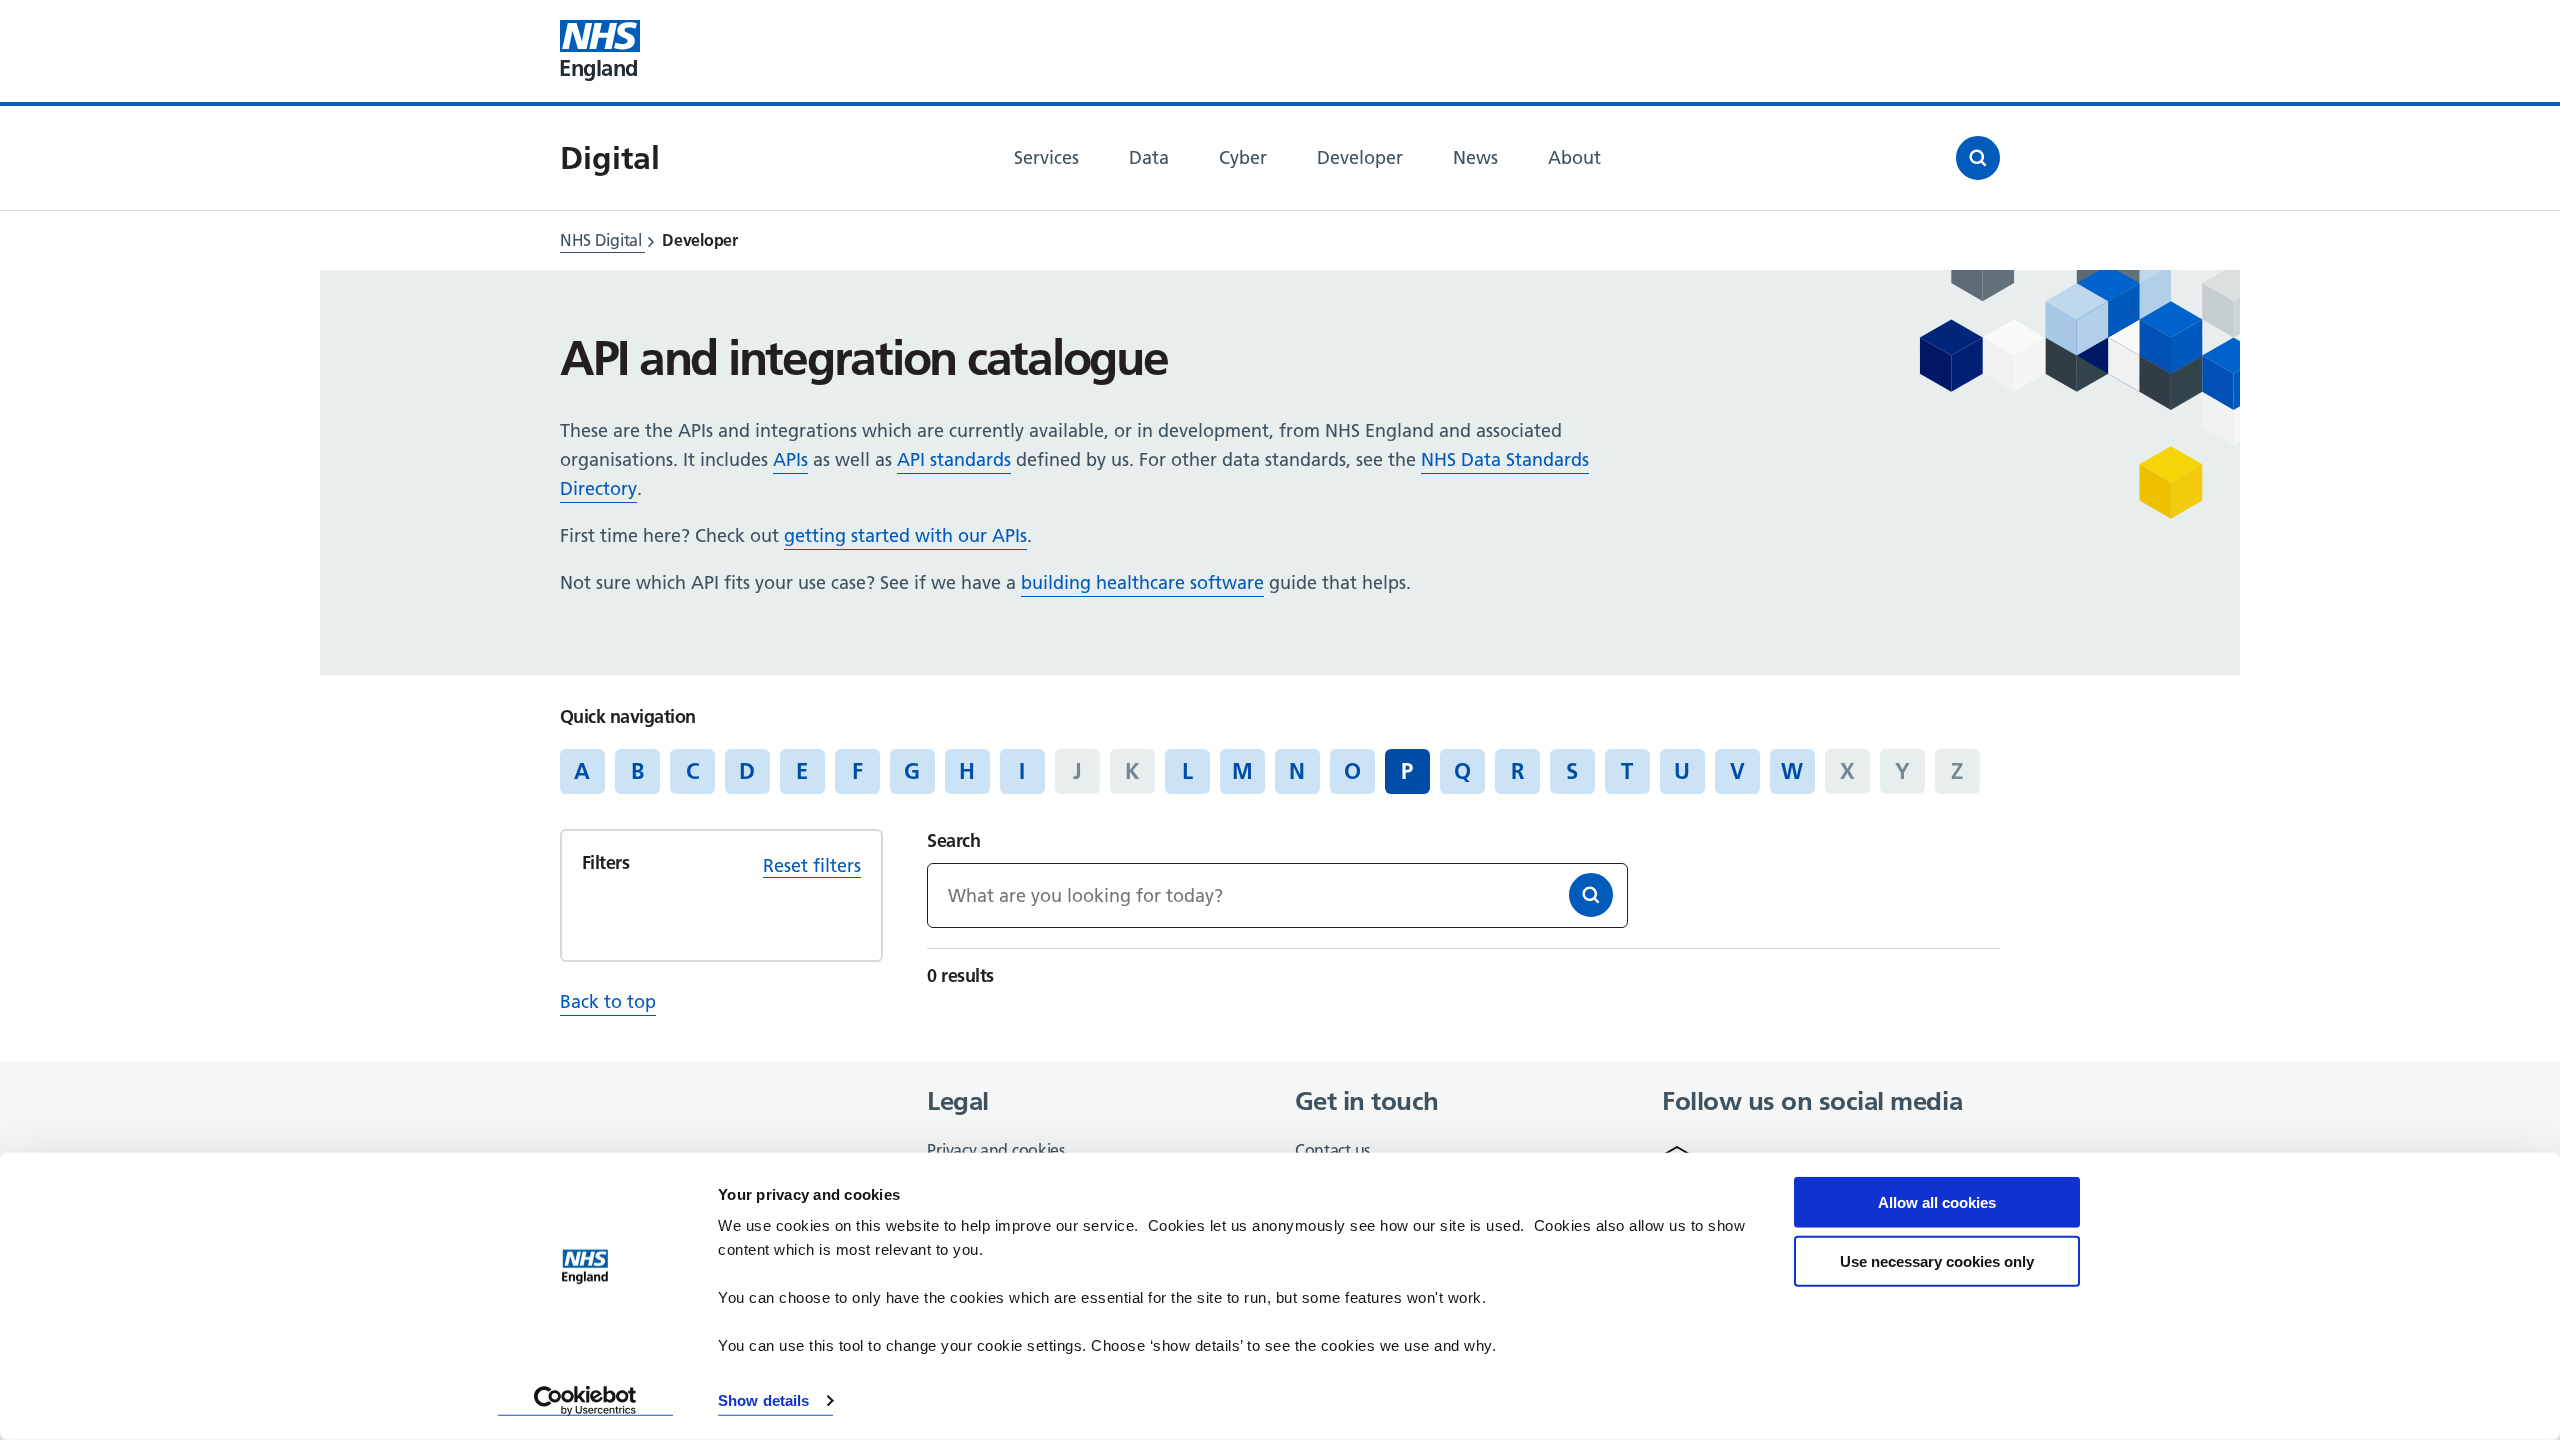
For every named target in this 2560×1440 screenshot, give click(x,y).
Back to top (608, 1001)
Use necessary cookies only (1937, 1260)
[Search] (1591, 895)
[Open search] (1978, 158)
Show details (763, 1400)
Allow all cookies (1937, 1202)
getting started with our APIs (905, 535)
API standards (954, 459)
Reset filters (812, 865)
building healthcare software (1142, 582)
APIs (790, 459)
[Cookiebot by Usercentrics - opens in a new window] (585, 1401)
